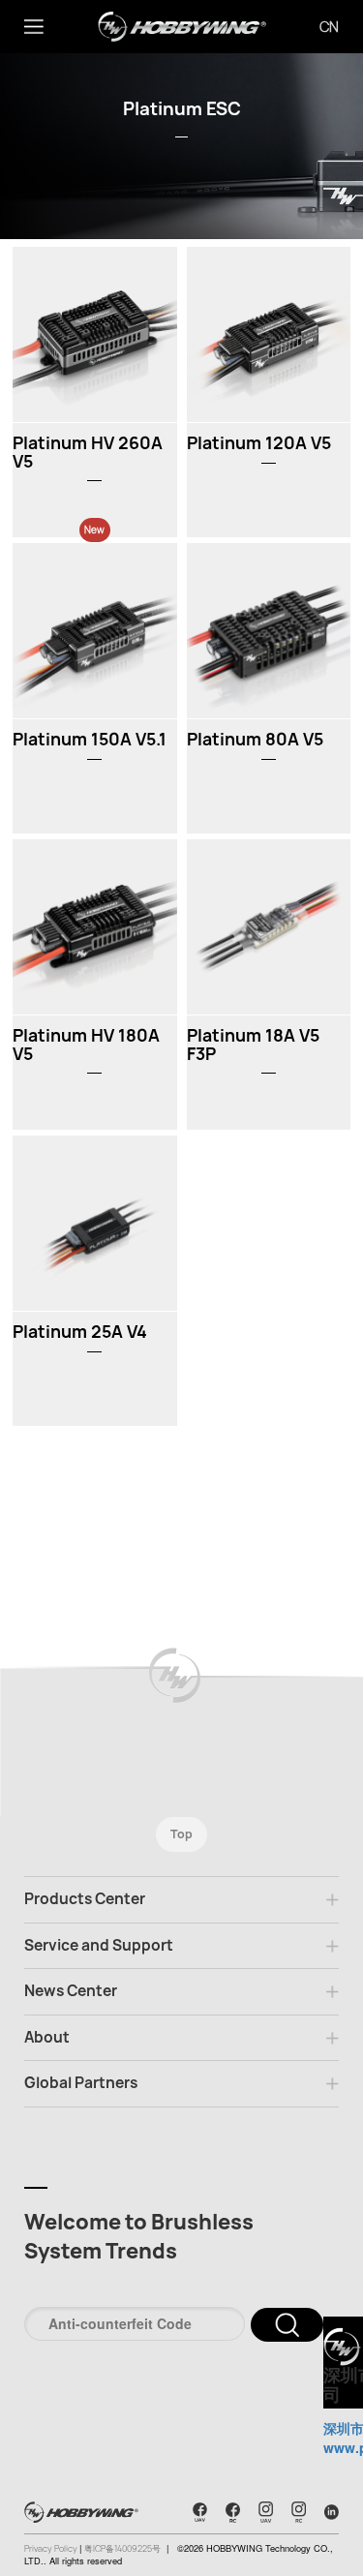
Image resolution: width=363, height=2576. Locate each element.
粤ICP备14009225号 (122, 2549)
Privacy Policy (52, 2549)
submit (287, 2325)
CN (329, 27)
